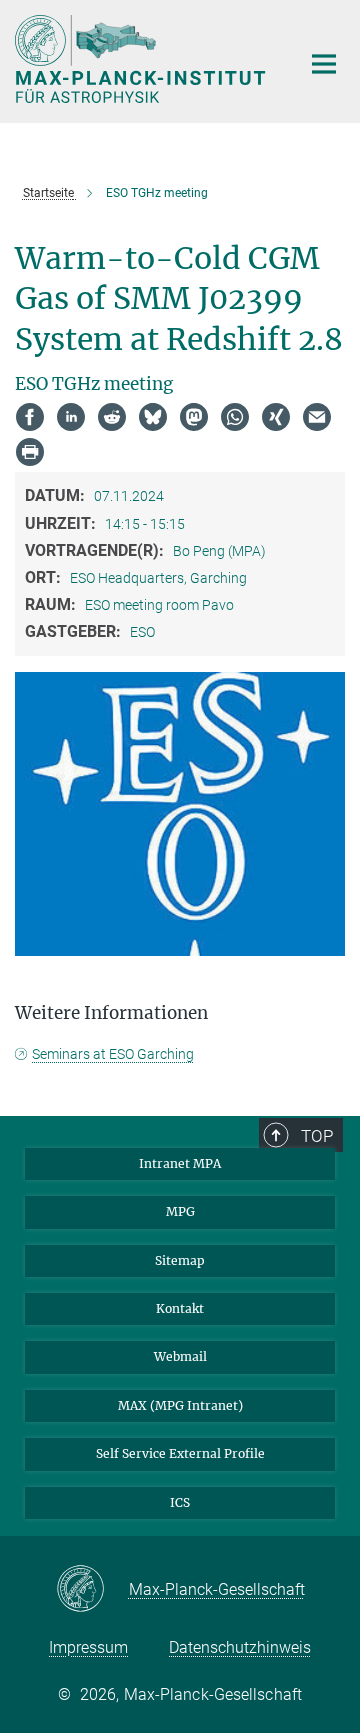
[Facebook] (30, 417)
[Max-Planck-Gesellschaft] (92, 1590)
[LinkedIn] (71, 417)
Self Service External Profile (180, 1453)
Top (317, 1136)
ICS (180, 1502)
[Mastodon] (194, 417)
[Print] (30, 452)
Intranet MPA (180, 1163)
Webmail (180, 1356)
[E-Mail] (317, 417)
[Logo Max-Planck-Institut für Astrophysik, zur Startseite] (142, 59)
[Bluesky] (153, 417)
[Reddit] (112, 417)
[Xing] (276, 417)
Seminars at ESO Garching (113, 1054)
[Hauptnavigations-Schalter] (324, 64)
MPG (180, 1211)
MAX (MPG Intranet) (180, 1405)
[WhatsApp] (235, 417)
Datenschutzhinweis (240, 1647)
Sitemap (180, 1260)
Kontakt (180, 1308)
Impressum (88, 1647)
